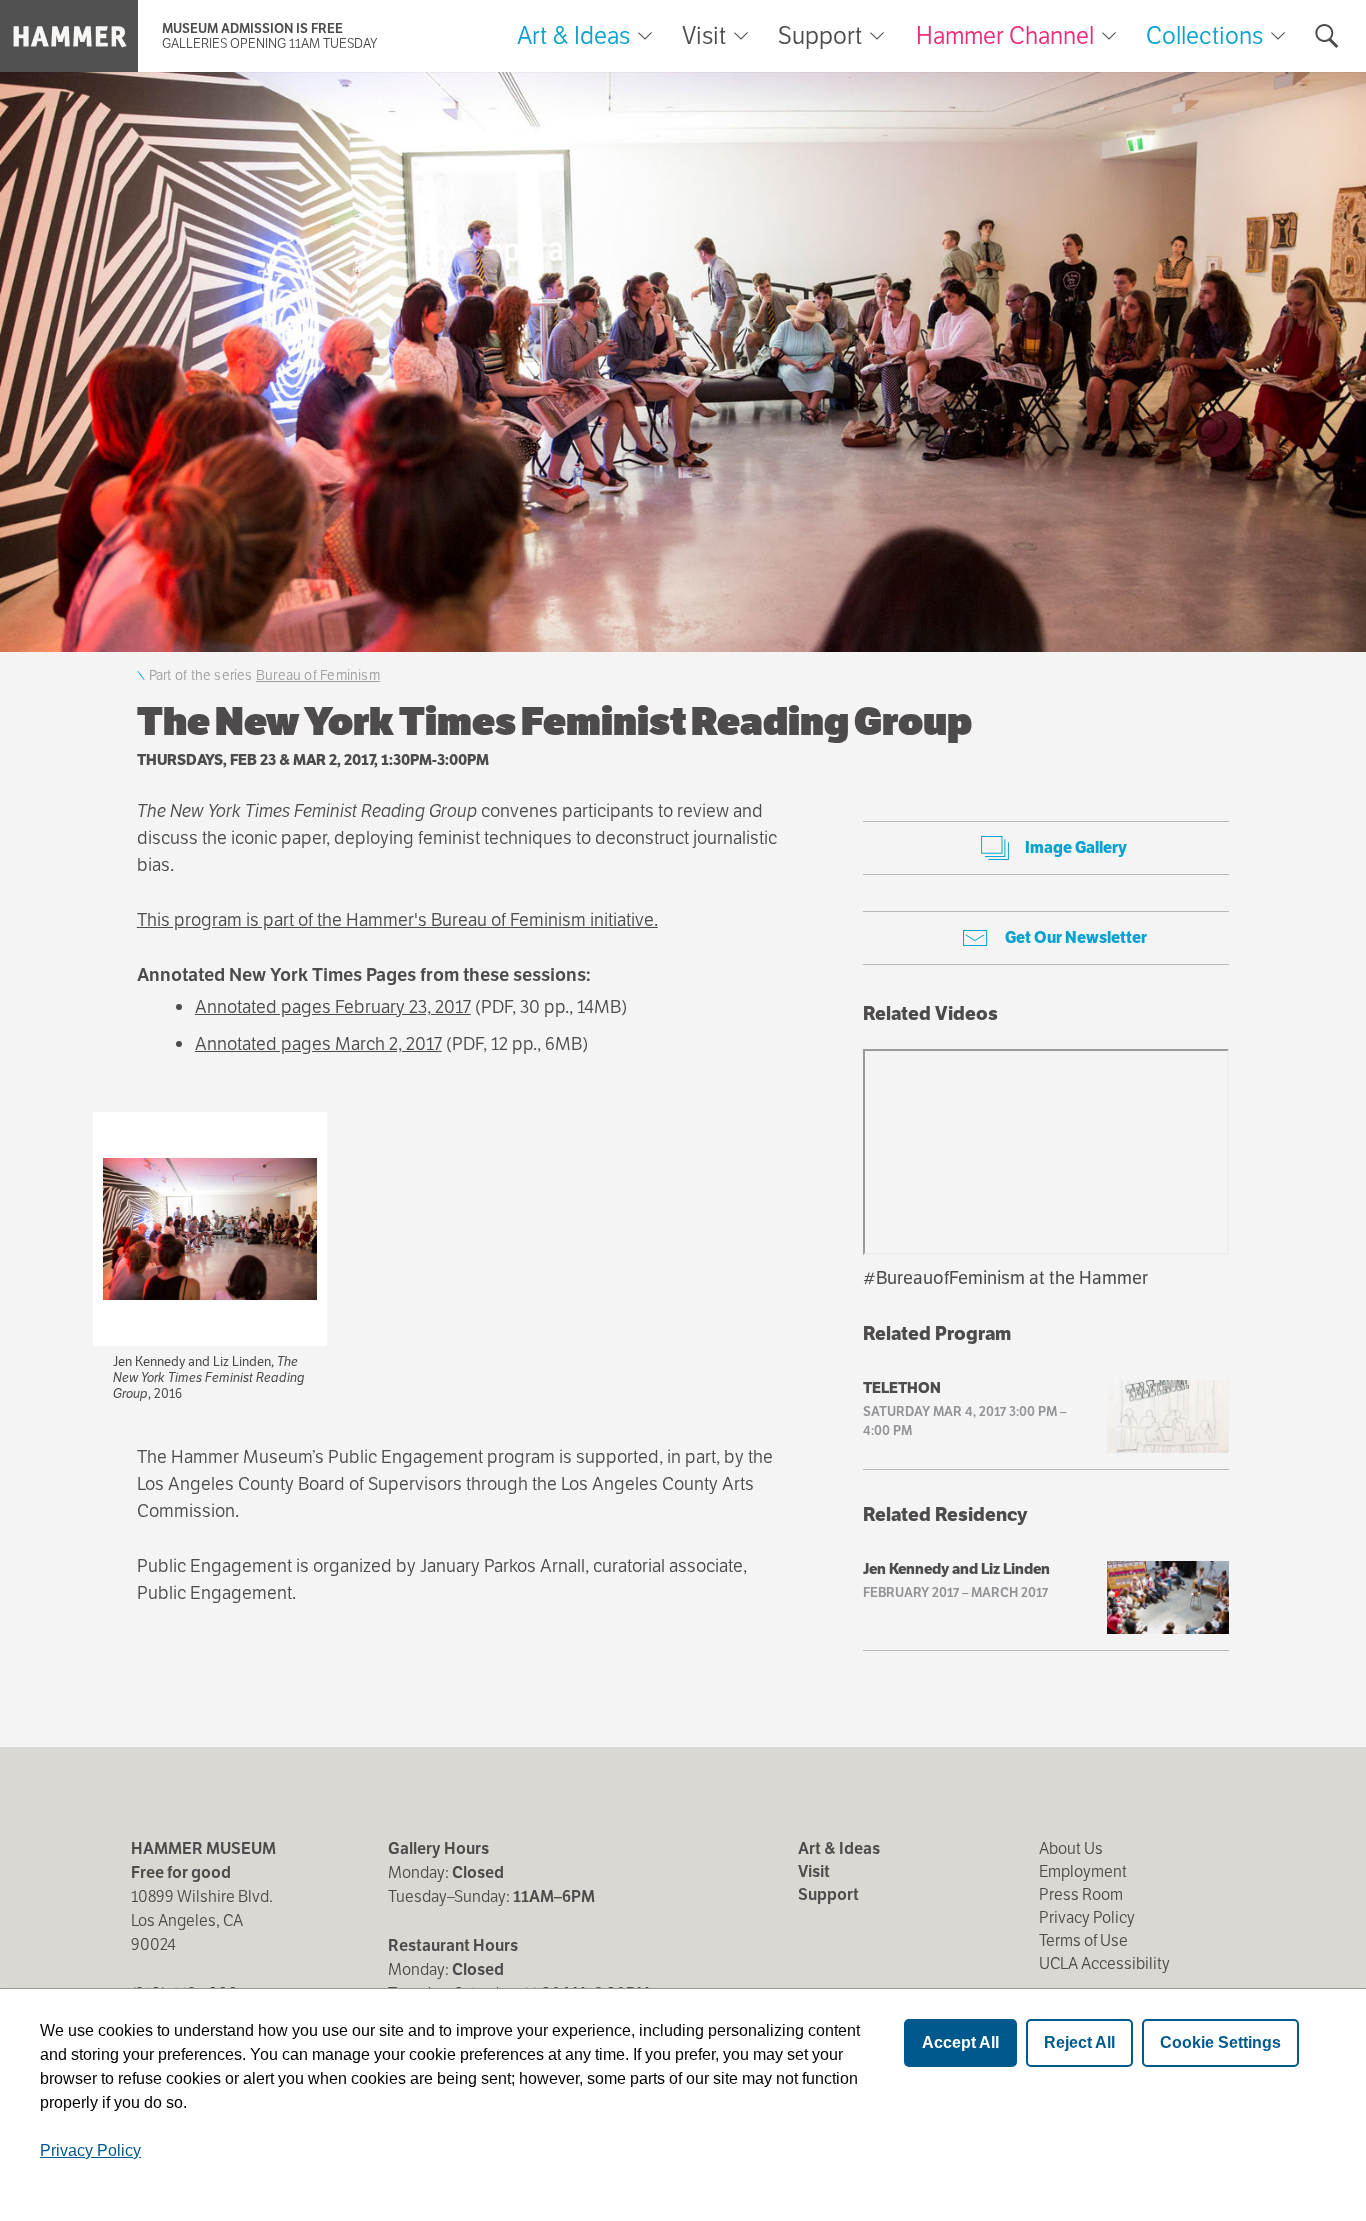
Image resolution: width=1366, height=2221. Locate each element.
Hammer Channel (1005, 35)
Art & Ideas (573, 36)
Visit (704, 36)
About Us (1071, 1848)
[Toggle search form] (1327, 36)
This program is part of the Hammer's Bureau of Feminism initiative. (397, 919)
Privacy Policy (1087, 1917)
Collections (1204, 35)
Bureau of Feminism (318, 675)
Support (820, 36)
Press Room (1081, 1894)
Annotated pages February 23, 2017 (333, 1006)
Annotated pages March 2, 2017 (318, 1043)
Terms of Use (1083, 1940)
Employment (1083, 1871)
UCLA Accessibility (1104, 1963)
